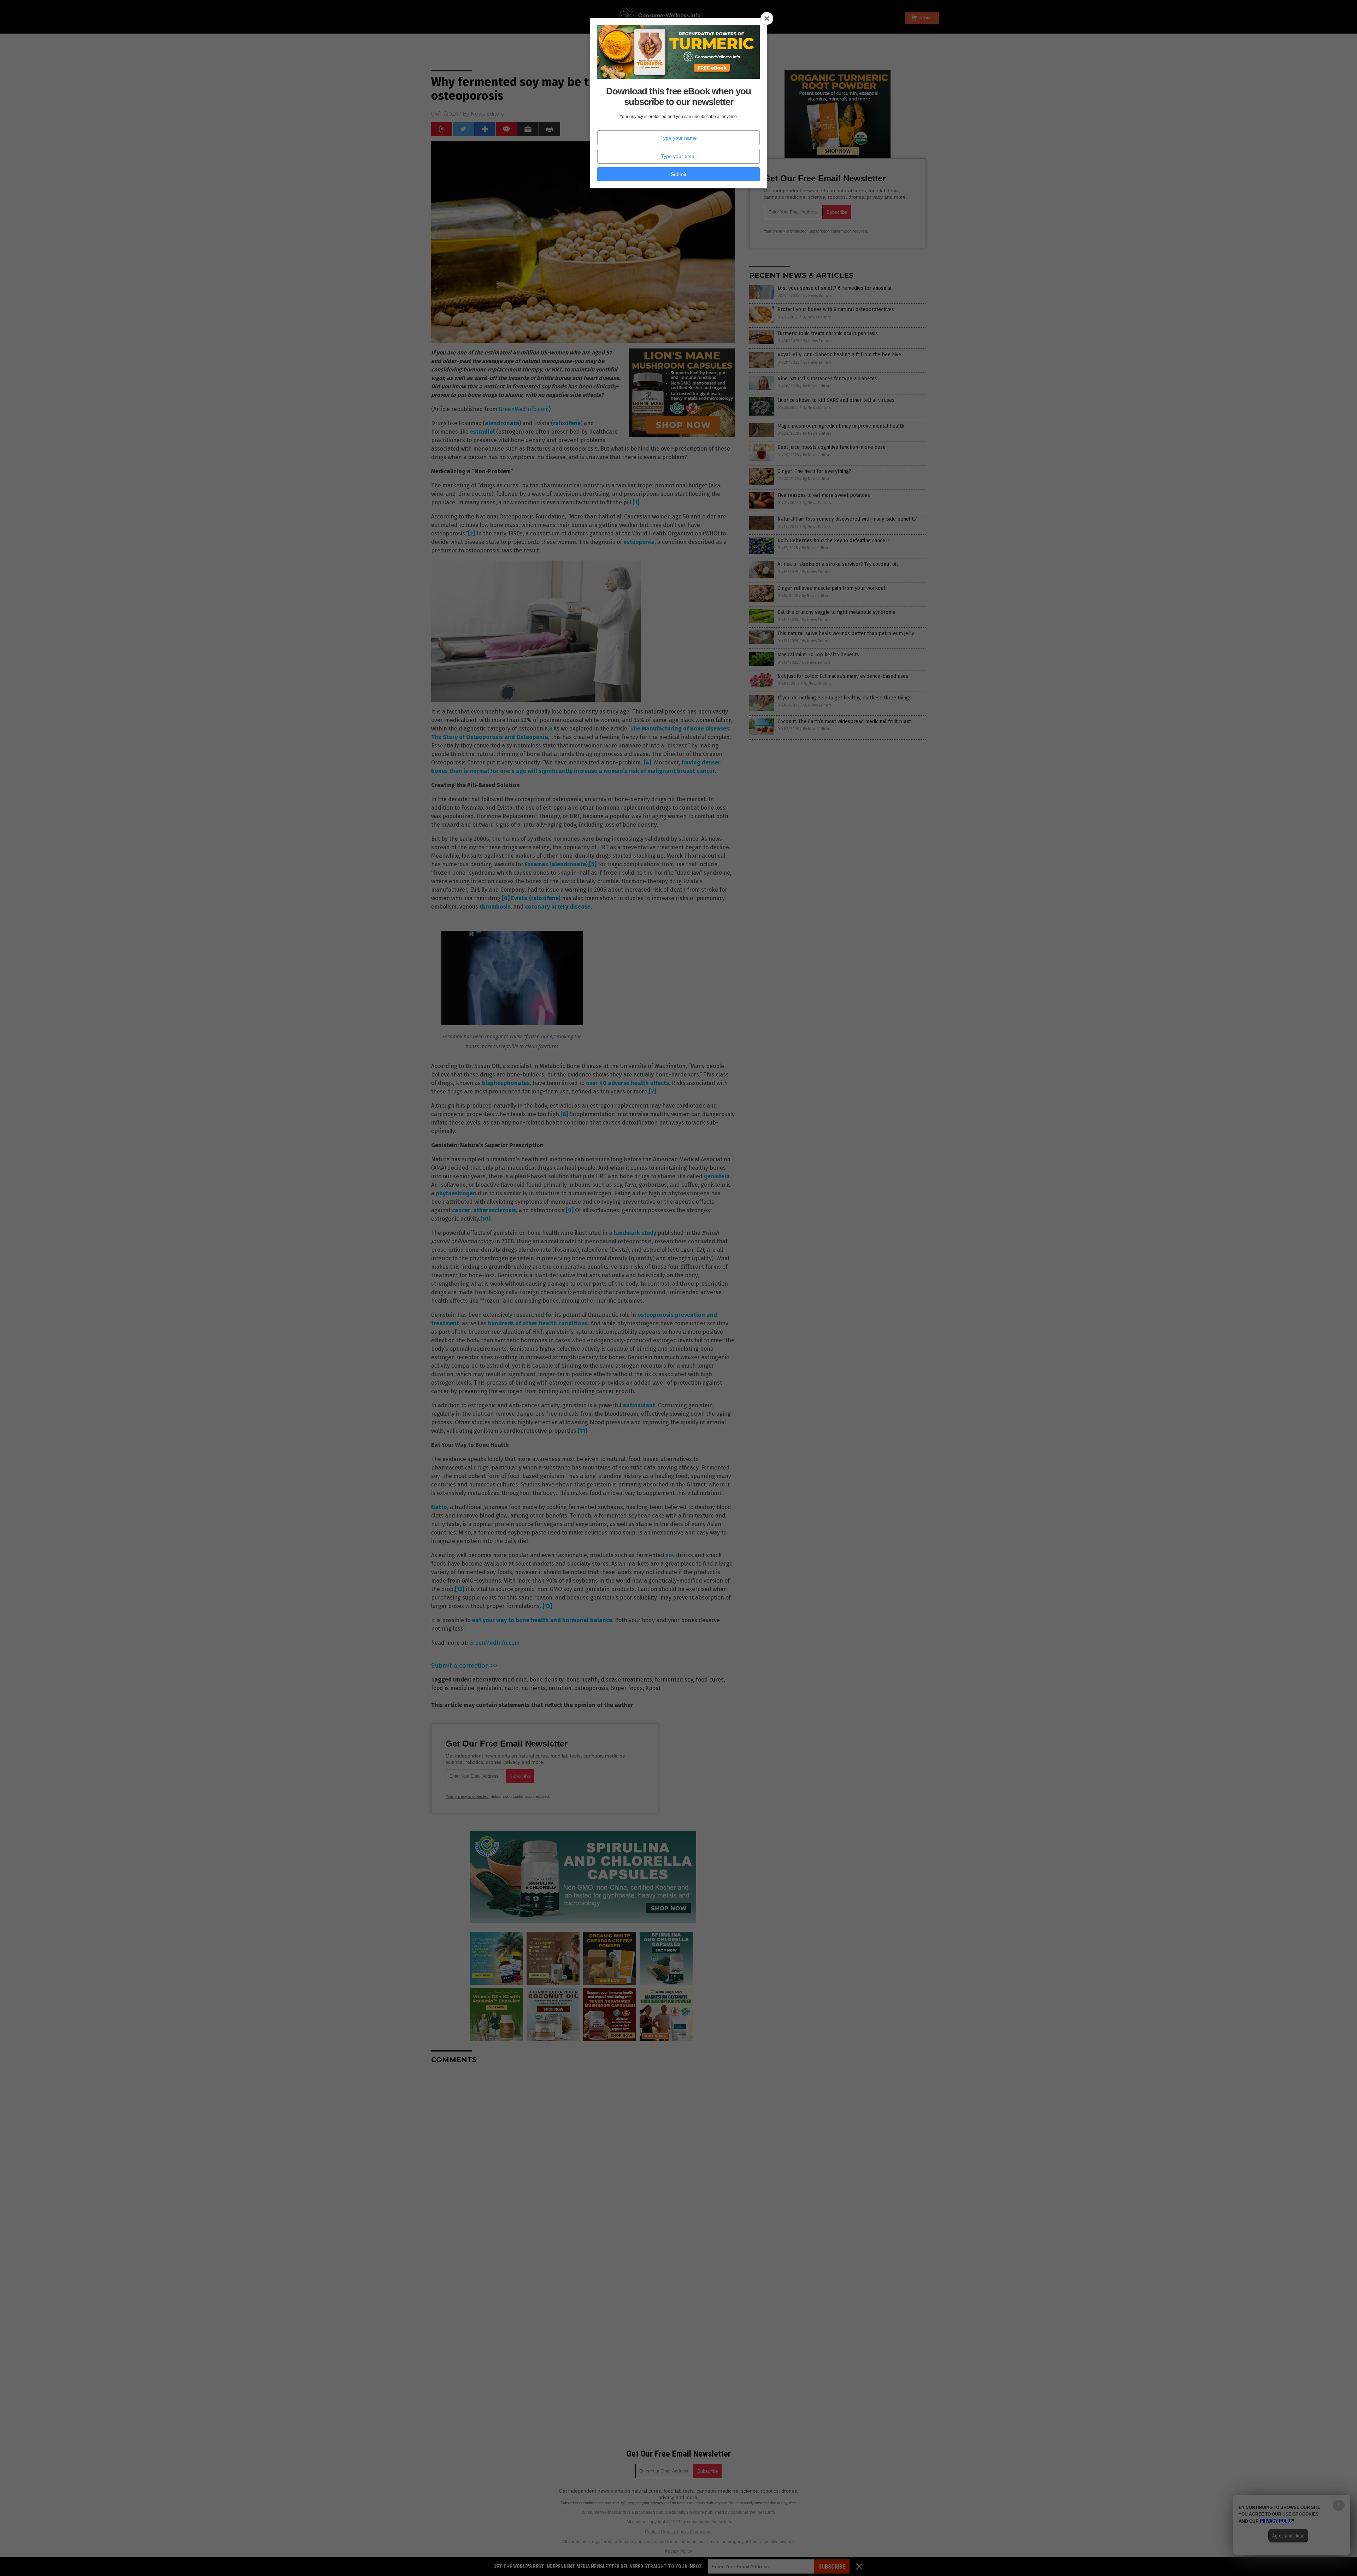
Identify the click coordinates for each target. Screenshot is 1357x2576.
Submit (678, 174)
